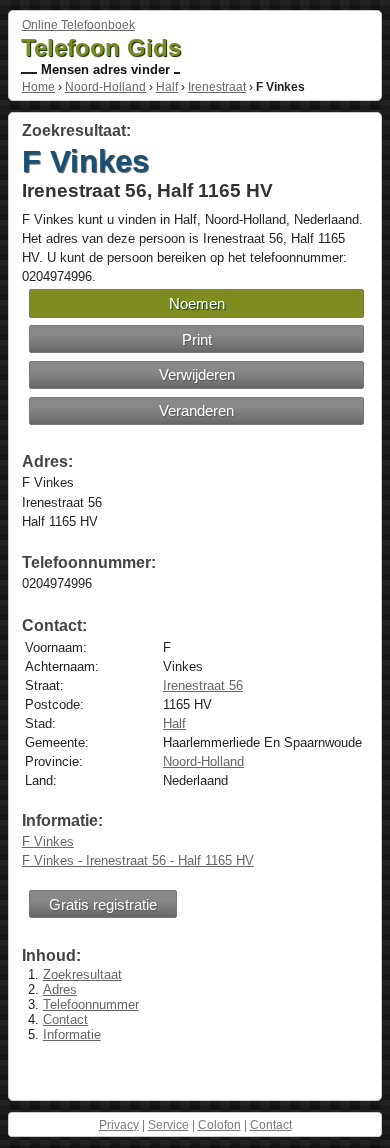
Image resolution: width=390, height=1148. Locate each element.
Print (197, 339)
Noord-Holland (105, 87)
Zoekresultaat (82, 974)
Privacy (119, 1125)
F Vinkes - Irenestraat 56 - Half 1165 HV (138, 860)
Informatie (72, 1034)
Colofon (219, 1125)
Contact (65, 1019)
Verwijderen (197, 374)
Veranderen (196, 410)
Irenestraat (217, 87)
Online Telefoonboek (78, 25)
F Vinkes (48, 841)
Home (38, 87)
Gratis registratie (103, 904)
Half (167, 87)
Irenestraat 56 (203, 685)
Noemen (197, 303)
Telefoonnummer (91, 1004)
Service (168, 1125)
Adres (60, 989)
